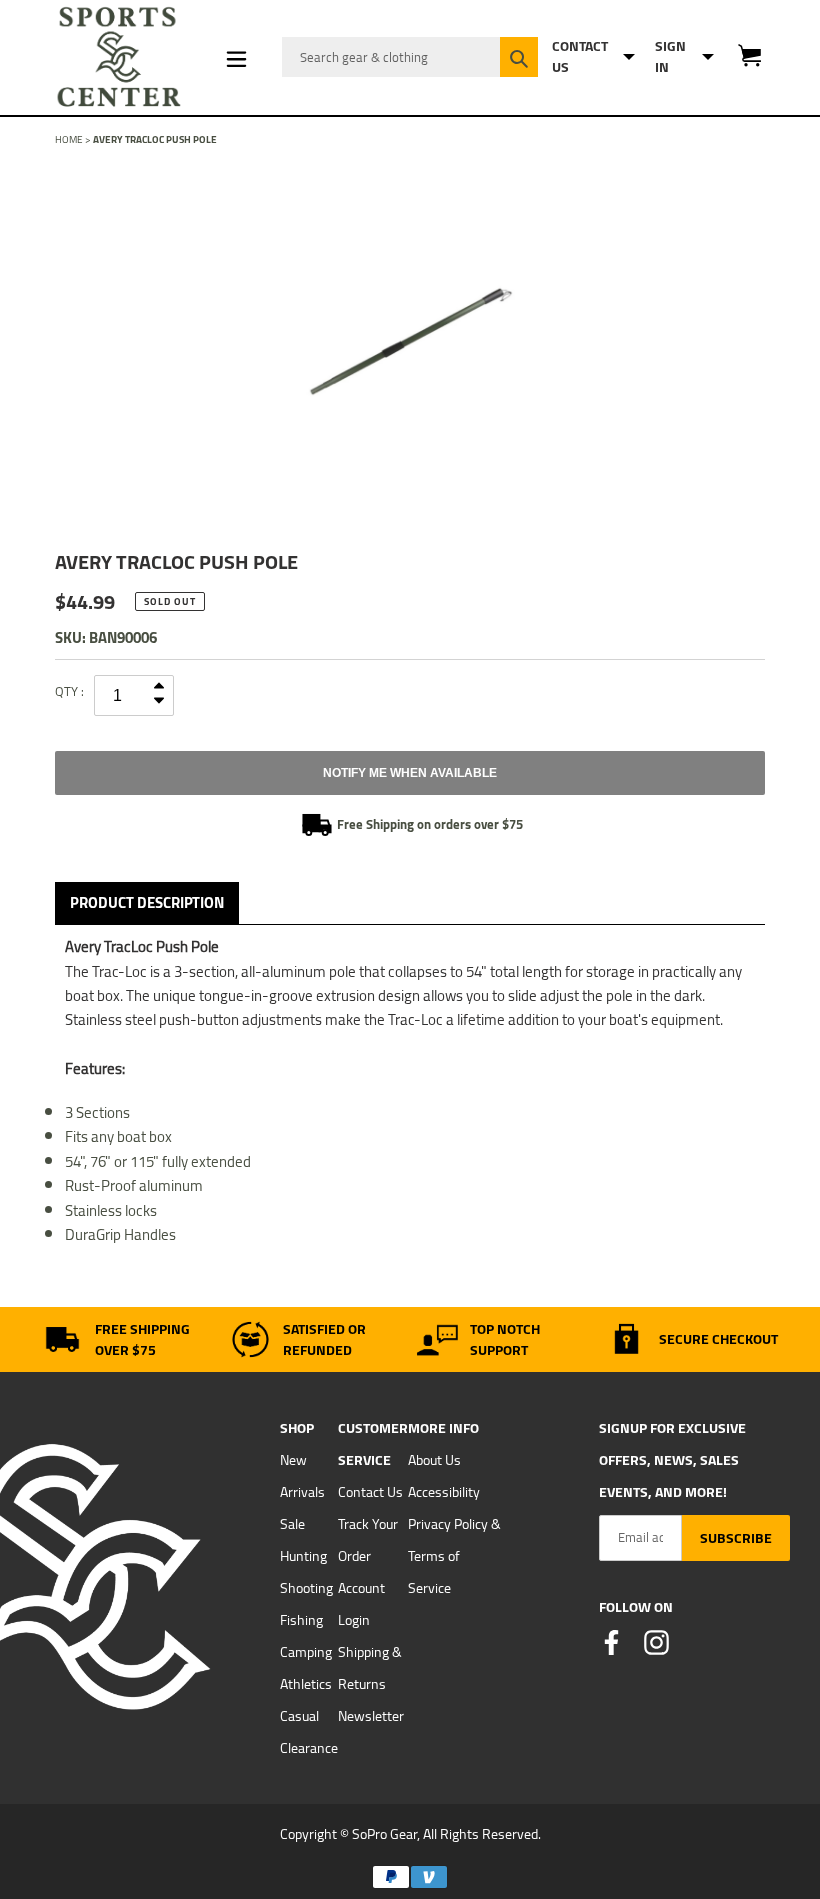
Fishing (301, 1620)
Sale (292, 1524)
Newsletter (371, 1716)
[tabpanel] (410, 342)
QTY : (69, 691)
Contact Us (370, 1492)
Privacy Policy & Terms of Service (454, 1556)
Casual (299, 1716)
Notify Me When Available (410, 773)
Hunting (303, 1556)
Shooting (306, 1588)
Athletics (306, 1684)
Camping (306, 1652)
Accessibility (444, 1492)
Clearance (309, 1748)
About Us (434, 1460)
